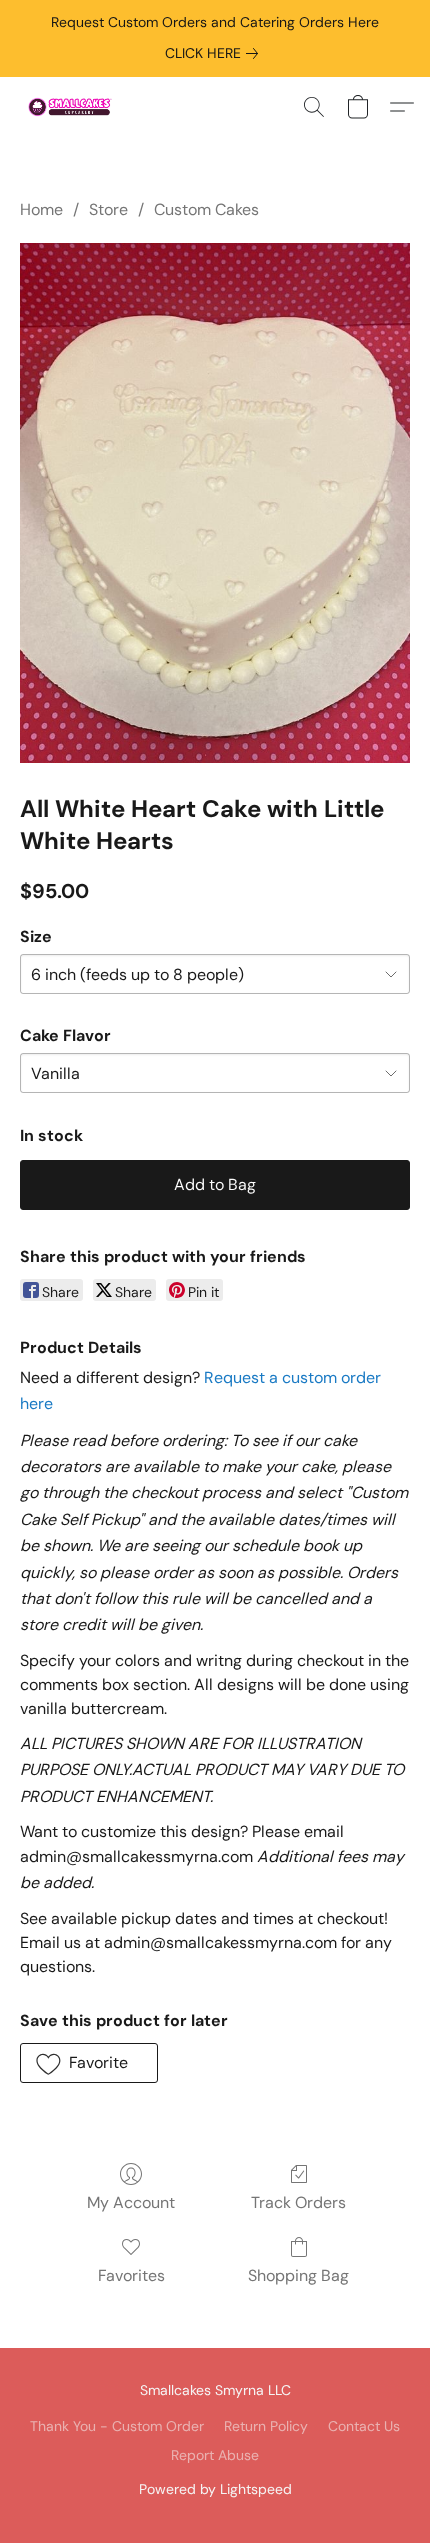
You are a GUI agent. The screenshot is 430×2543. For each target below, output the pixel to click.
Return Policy (266, 2426)
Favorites (131, 2275)
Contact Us (364, 2426)
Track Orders (298, 2202)
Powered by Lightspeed (215, 2489)
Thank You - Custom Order (117, 2426)
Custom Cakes (206, 209)
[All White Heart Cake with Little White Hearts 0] (215, 503)
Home (41, 209)
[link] (215, 53)
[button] (73, 107)
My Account (131, 2202)
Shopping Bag (298, 2275)
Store (108, 209)
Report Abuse (215, 2455)
